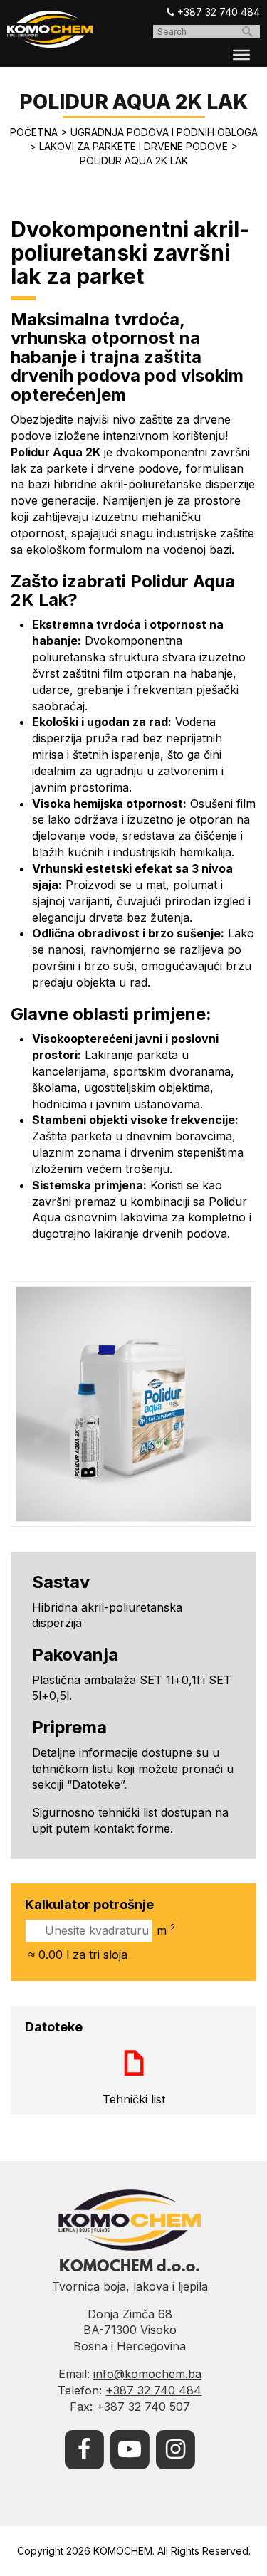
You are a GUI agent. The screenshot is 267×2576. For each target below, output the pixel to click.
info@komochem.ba (147, 2374)
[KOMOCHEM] (50, 29)
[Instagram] (175, 2448)
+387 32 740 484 (217, 12)
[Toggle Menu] (241, 55)
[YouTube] (130, 2448)
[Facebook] (84, 2448)
